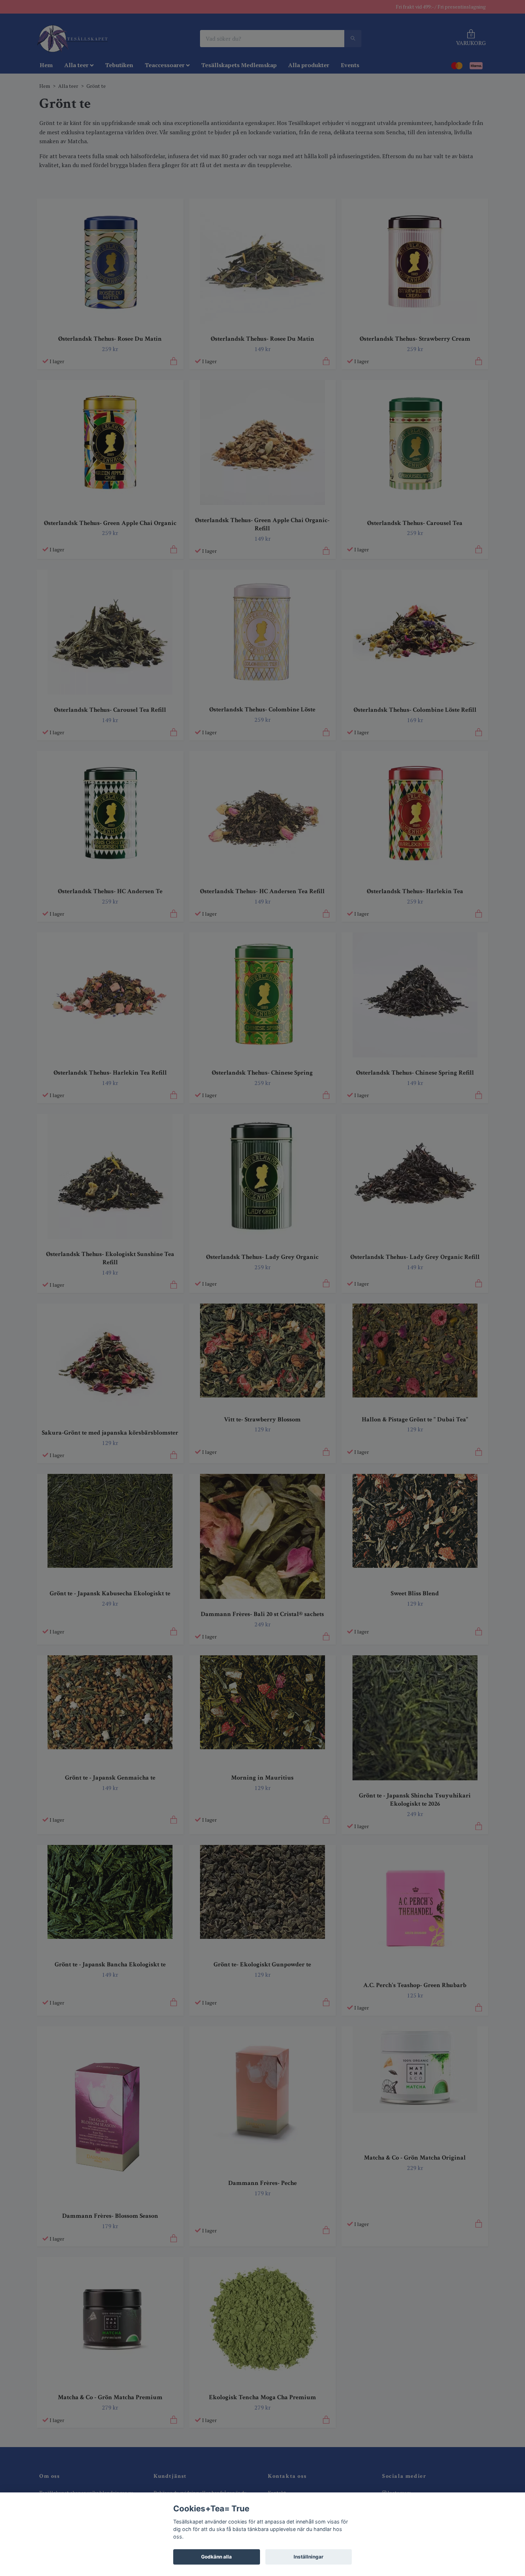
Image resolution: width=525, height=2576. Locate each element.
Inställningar (309, 2557)
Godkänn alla (216, 2557)
